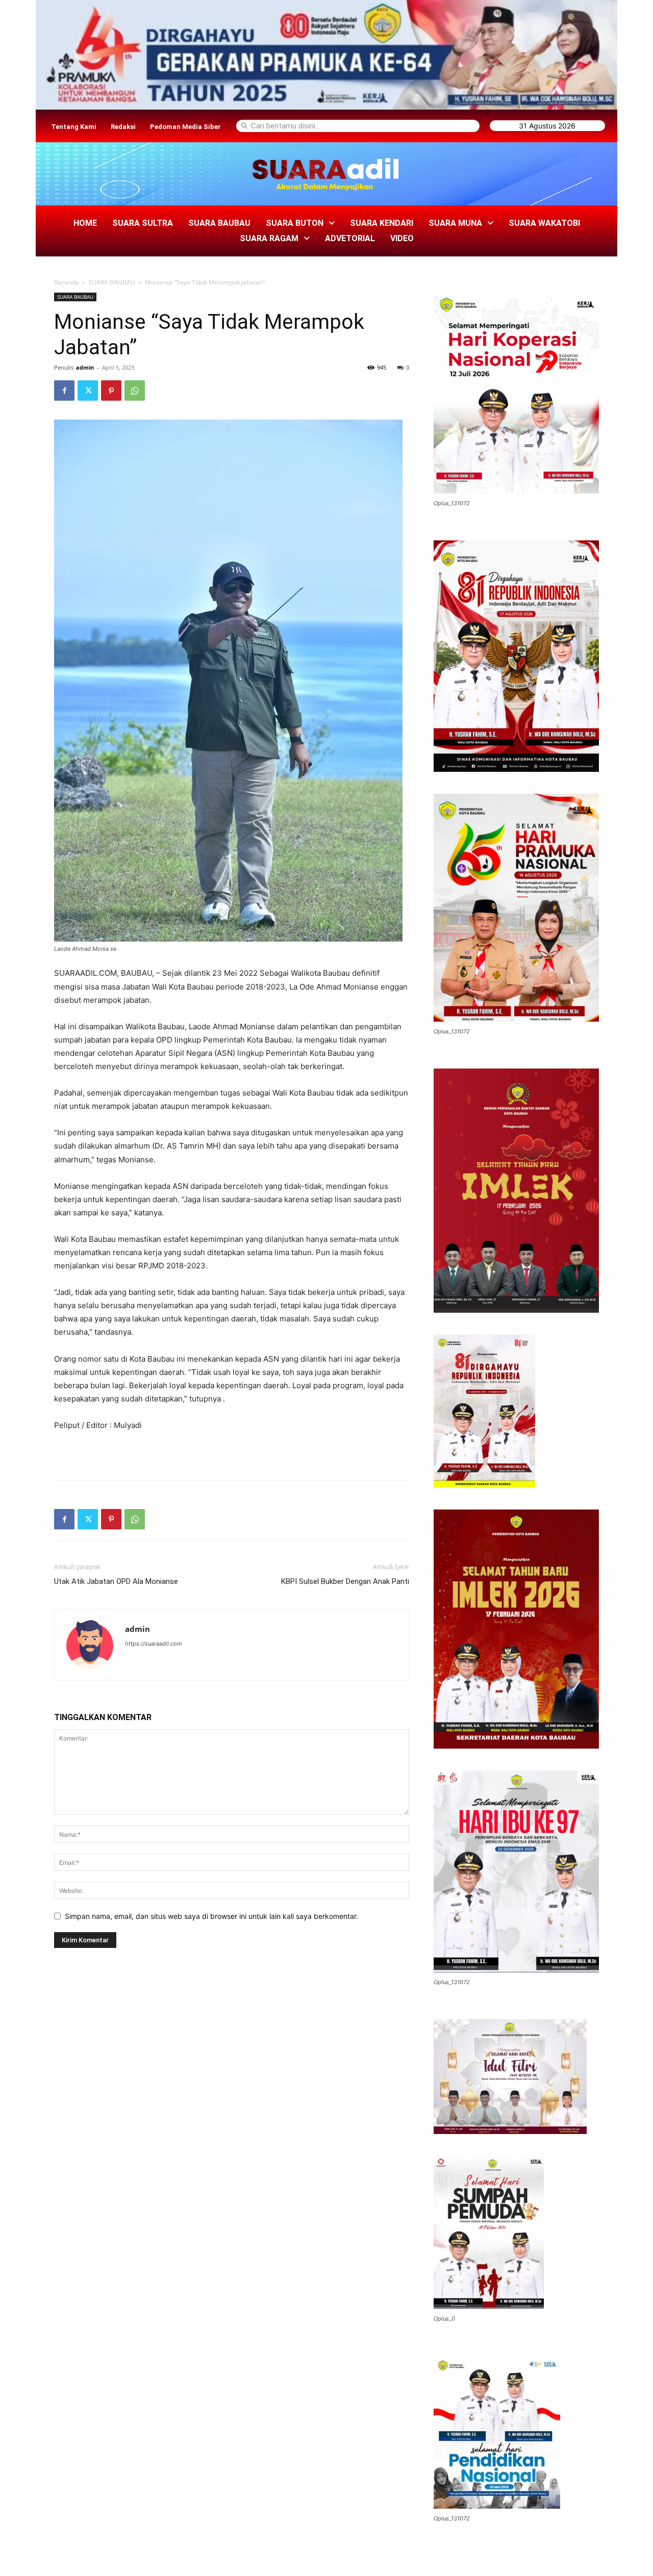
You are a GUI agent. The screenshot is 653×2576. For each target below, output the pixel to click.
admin (85, 367)
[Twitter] (88, 391)
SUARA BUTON (295, 223)
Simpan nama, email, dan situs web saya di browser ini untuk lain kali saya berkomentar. (211, 1916)
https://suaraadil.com (154, 1644)
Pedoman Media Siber (185, 127)
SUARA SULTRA (143, 223)
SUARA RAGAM (269, 238)
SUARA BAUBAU (219, 223)
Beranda (66, 282)
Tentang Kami (74, 127)
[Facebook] (64, 391)
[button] (300, 223)
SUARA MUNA (455, 223)
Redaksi (123, 127)
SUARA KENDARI (382, 223)
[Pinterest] (111, 391)
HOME (85, 223)
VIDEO (402, 238)
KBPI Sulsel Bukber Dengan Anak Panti (345, 1581)
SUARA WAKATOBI (544, 223)
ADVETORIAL (350, 238)
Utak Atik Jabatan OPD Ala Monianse (116, 1581)
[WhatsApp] (135, 391)
